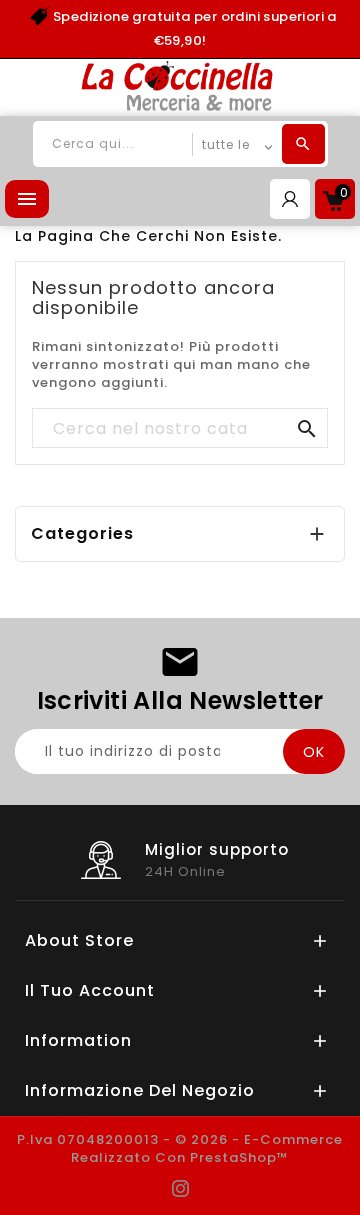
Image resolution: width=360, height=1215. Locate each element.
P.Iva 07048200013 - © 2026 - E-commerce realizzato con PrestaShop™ (180, 1148)
